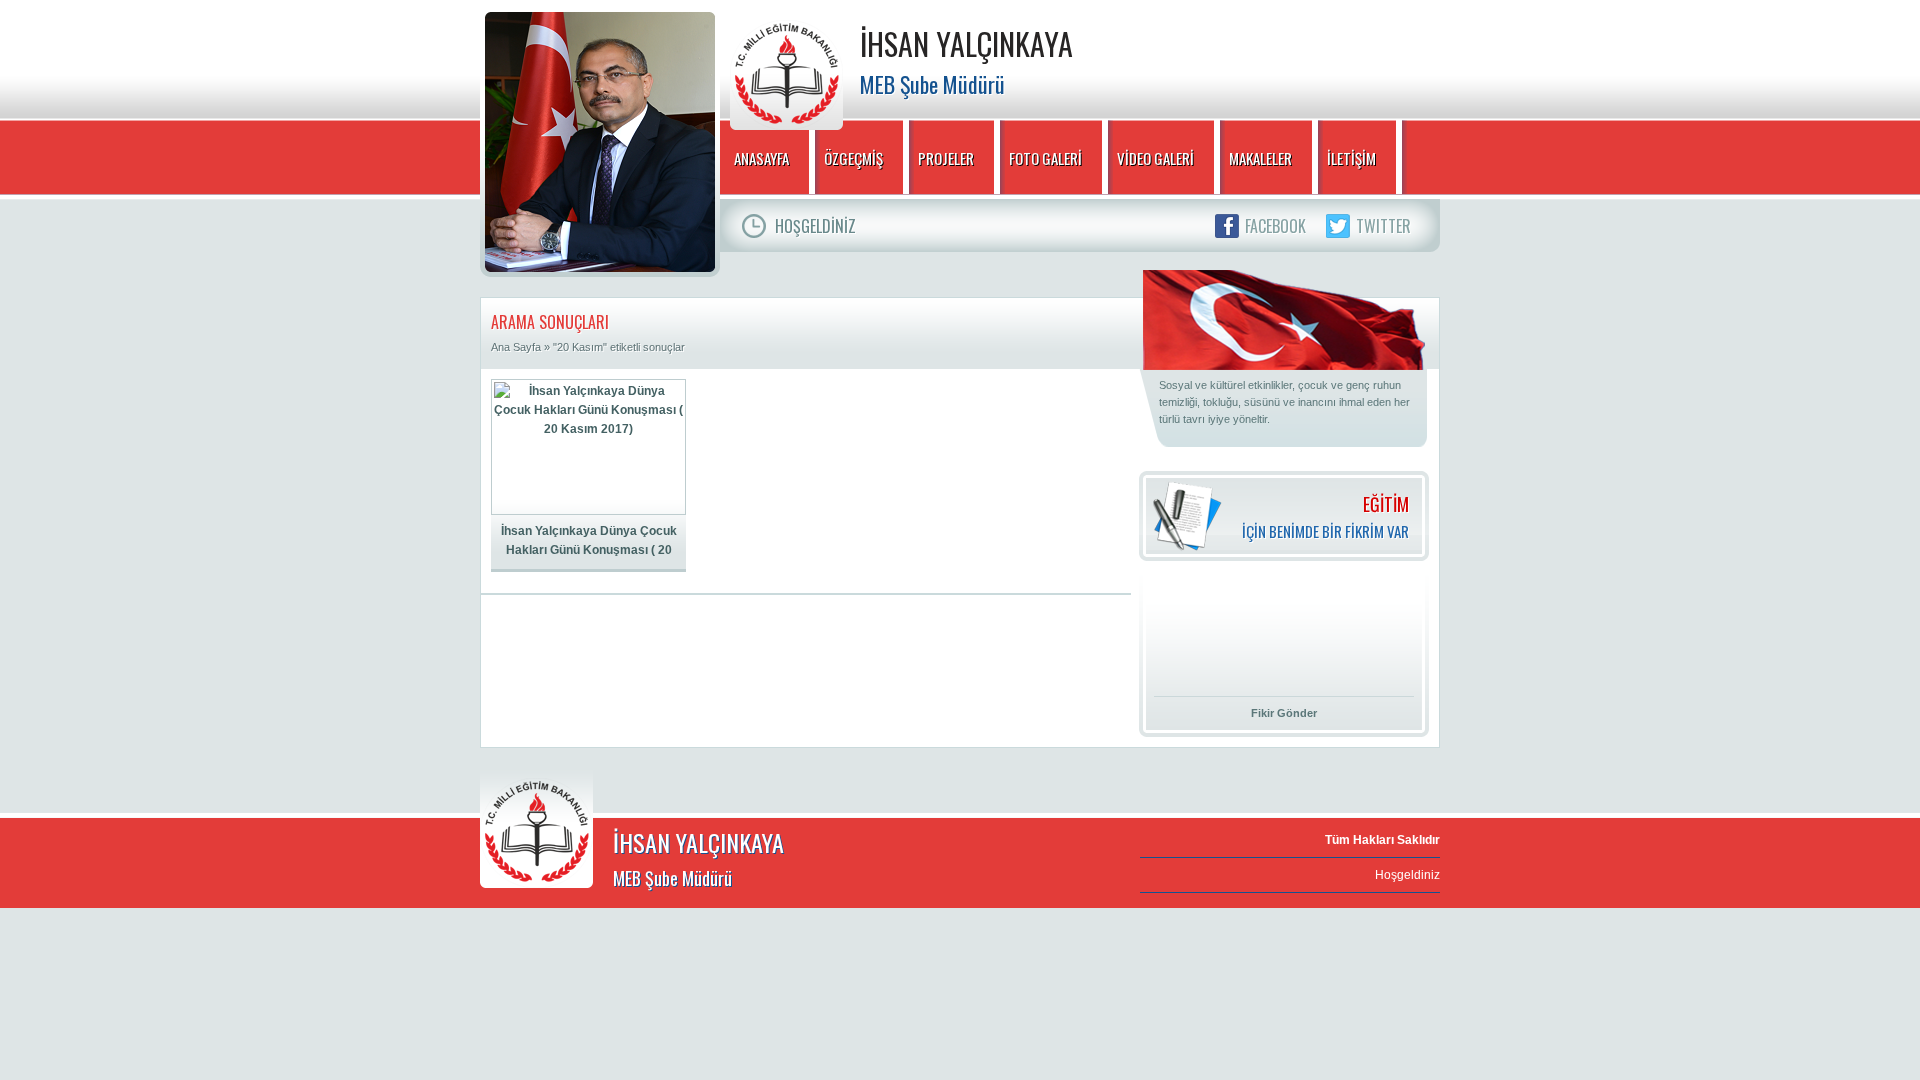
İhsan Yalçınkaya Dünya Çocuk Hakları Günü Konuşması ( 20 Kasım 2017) (589, 541)
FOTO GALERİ (1045, 158)
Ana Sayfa (516, 347)
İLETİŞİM (1351, 158)
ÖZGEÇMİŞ (853, 158)
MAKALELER (1260, 158)
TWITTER (1383, 226)
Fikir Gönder (1284, 713)
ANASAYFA (761, 158)
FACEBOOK (1275, 226)
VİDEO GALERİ (1155, 158)
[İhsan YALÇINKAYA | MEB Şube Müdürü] (786, 70)
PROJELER (946, 158)
